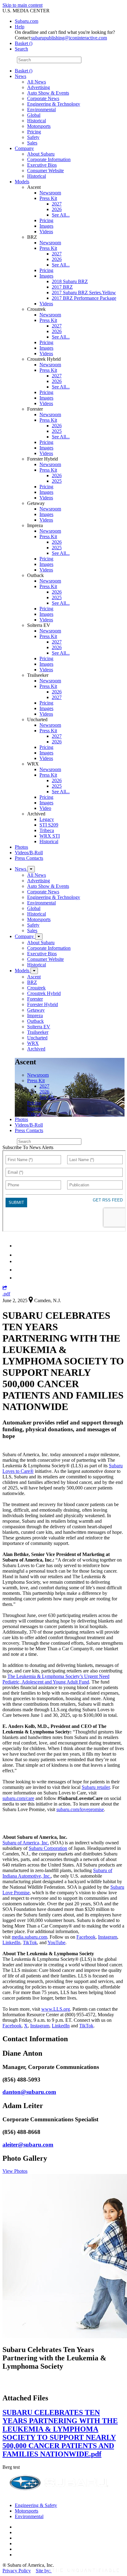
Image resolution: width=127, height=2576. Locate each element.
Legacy (47, 819)
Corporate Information (49, 159)
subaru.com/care (18, 1798)
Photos (21, 847)
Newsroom (50, 193)
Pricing (34, 132)
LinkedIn (11, 1942)
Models (22, 182)
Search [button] (21, 49)
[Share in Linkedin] (19, 1246)
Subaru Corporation (48, 1848)
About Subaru (41, 154)
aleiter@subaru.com (28, 2145)
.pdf (6, 1294)
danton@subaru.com (29, 2092)
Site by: (44, 2571)
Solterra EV (39, 1027)
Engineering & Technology (54, 104)
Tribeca (47, 830)
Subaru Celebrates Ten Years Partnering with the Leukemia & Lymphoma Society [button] (54, 2358)
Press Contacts (29, 858)
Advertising (39, 87)
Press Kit (48, 198)
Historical (37, 121)
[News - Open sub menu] (31, 869)
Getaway (36, 1010)
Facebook (86, 1937)
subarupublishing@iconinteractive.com (69, 38)
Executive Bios (42, 165)
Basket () (24, 43)
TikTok (30, 1942)
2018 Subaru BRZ (70, 281)
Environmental (41, 110)
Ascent (34, 977)
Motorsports (39, 126)
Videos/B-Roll (29, 853)
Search (9, 60)
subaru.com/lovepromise (80, 1809)
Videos (46, 232)
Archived (36, 1049)
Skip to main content (23, 5)
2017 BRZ (62, 287)
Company (24, 148)
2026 (57, 209)
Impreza (35, 1016)
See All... (61, 215)
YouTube (56, 1942)
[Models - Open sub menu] (34, 971)
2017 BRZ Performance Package (84, 298)
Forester (35, 999)
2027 (57, 204)
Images (46, 226)
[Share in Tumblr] (18, 1270)
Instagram (108, 1937)
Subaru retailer (96, 1787)
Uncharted (37, 1038)
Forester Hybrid (43, 1004)
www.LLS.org (56, 2009)
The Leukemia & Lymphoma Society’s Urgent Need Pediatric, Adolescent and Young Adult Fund (56, 1679)
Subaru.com (27, 21)
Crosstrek (36, 988)
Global (34, 115)
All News (37, 82)
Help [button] (20, 27)
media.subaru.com (29, 1937)
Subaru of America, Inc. (26, 1843)
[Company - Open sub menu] (39, 937)
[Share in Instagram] (18, 1278)
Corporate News (43, 98)
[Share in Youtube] (18, 1261)
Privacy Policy (17, 2571)
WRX (33, 1043)
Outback (35, 1021)
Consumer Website (45, 171)
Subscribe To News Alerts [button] (28, 1147)
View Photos (15, 2171)
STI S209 (49, 825)
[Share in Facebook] (19, 1255)
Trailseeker (38, 1032)
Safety (33, 137)
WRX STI (50, 836)
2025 (57, 431)
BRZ (32, 982)
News (20, 76)
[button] (5, 1288)
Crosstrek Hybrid (44, 993)
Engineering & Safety (36, 2505)
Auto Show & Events (48, 93)
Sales (32, 143)
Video (45, 808)
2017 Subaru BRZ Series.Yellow (84, 293)
